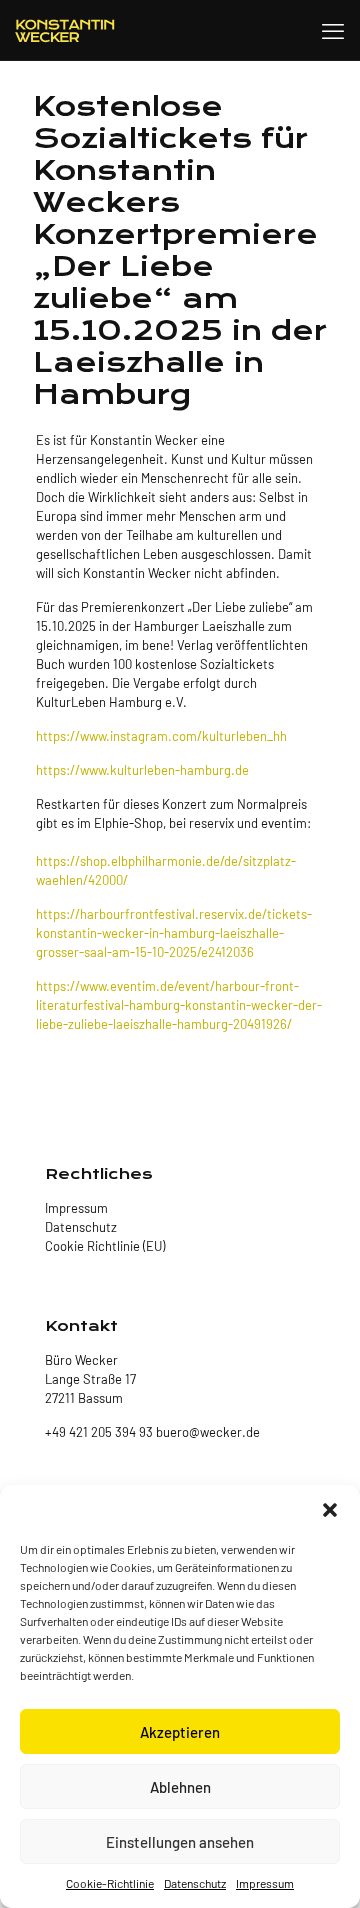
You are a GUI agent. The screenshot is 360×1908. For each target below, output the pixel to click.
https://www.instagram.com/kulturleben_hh (161, 736)
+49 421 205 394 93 (99, 1432)
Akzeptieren (180, 1732)
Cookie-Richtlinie (110, 1883)
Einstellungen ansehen (180, 1842)
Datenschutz (195, 1883)
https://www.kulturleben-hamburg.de (142, 770)
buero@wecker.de (206, 1432)
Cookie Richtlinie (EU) (105, 1246)
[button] (330, 1510)
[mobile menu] (333, 30)
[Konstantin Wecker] (65, 30)
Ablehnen (180, 1787)
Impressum (265, 1883)
